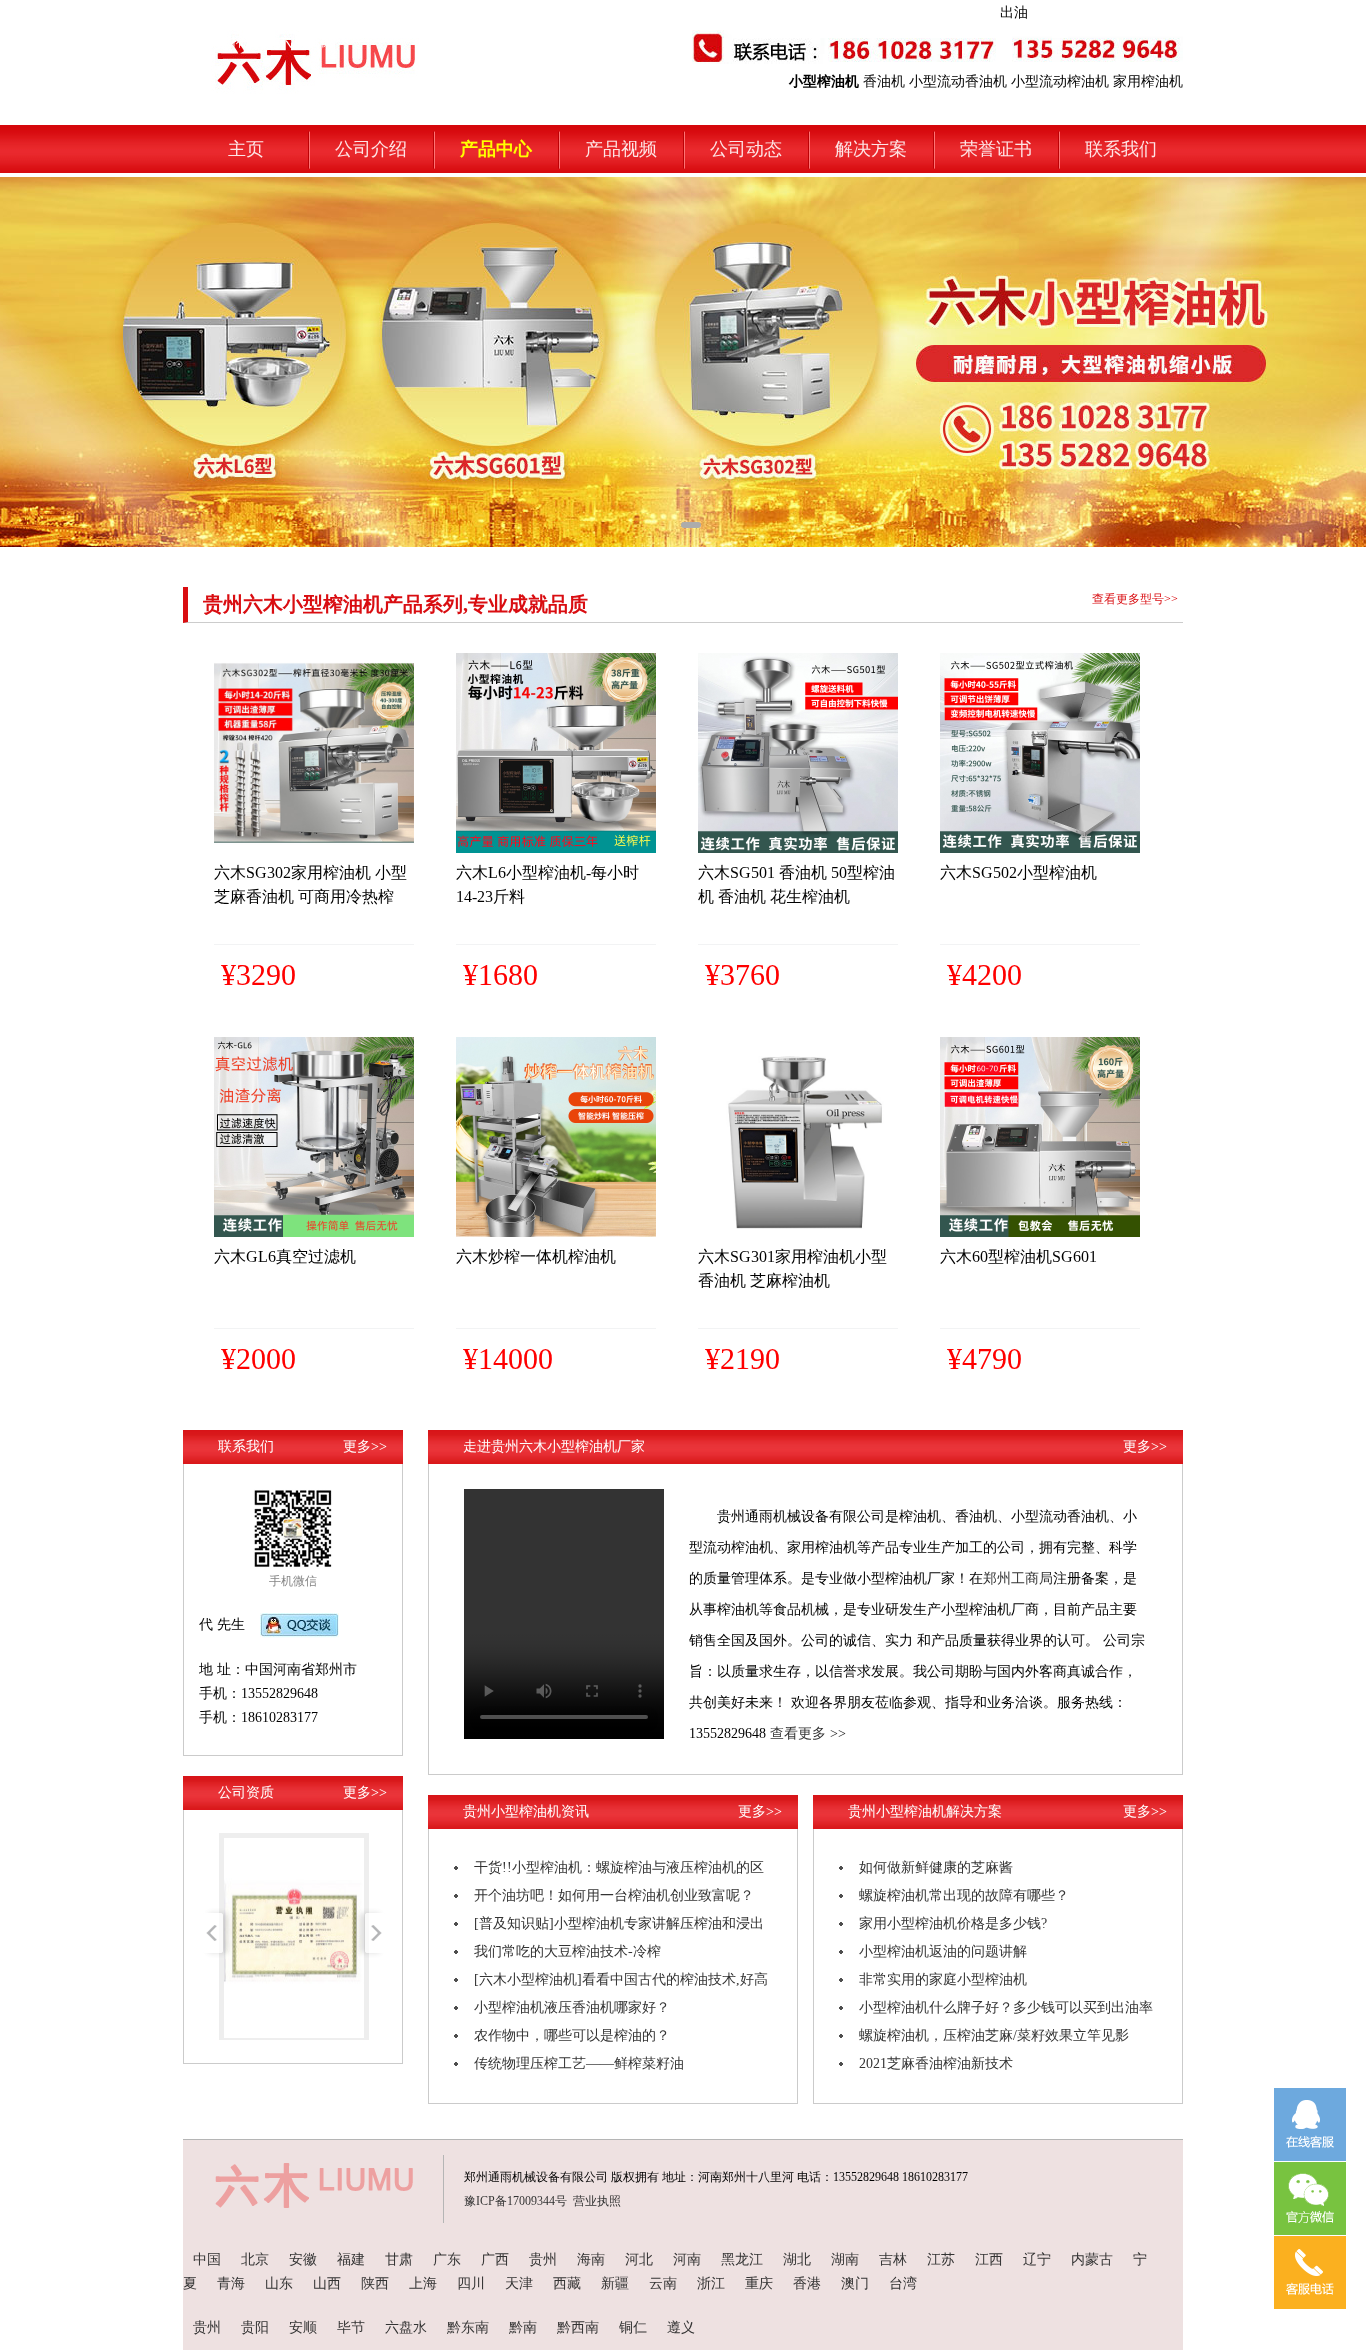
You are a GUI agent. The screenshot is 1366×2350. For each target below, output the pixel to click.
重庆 (759, 2283)
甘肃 (399, 2259)
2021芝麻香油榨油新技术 (936, 2063)
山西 (327, 2283)
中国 (207, 2259)
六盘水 (406, 2327)
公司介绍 (371, 149)
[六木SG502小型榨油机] (1040, 848)
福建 (351, 2259)
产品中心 (496, 149)
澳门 (855, 2283)
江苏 (941, 2259)
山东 (279, 2283)
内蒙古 (1092, 2259)
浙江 (711, 2283)
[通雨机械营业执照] (294, 2033)
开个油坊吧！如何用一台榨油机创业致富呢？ (614, 1895)
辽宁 (1037, 2259)
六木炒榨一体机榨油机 (536, 1256)
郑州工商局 (1018, 1578)
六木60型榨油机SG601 (1018, 1256)
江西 (989, 2259)
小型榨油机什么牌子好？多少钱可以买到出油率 (1006, 2007)
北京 (255, 2259)
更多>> (365, 1446)
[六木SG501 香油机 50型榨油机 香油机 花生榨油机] (798, 848)
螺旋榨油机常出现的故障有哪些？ (964, 1895)
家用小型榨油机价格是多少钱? (953, 1923)
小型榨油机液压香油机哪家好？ (572, 2007)
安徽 (303, 2259)
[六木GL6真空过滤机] (314, 1232)
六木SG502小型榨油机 (1018, 872)
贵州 (543, 2259)
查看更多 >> (808, 1733)
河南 (687, 2259)
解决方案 (871, 149)
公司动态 (746, 149)
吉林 (893, 2259)
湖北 (797, 2259)
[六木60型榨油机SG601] (1040, 1232)
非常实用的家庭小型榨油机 (943, 1979)
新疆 (615, 2283)
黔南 (523, 2327)
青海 (231, 2283)
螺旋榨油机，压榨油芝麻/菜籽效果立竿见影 (994, 2035)
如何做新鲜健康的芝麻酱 (936, 1867)
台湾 (903, 2283)
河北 (639, 2259)
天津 (519, 2283)
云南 (663, 2283)
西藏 (567, 2283)
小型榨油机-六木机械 (268, 41)
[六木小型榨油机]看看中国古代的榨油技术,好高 (621, 1979)
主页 (246, 149)
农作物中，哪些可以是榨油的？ (572, 2035)
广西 (495, 2259)
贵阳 (255, 2327)
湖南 (845, 2259)
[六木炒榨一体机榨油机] (556, 1232)
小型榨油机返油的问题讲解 (943, 1951)
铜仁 (633, 2327)
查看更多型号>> (1135, 599)
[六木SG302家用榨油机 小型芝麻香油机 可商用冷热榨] (314, 848)
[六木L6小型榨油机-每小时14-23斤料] (556, 848)
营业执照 (597, 2201)
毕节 (351, 2327)
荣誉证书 (996, 149)
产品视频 (621, 149)
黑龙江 (742, 2259)
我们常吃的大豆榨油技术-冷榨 (567, 1951)
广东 (447, 2259)
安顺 (303, 2327)
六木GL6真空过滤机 (285, 1256)
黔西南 (578, 2327)
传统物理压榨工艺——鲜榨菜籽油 (579, 2063)
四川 (471, 2283)
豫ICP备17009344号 (515, 2201)
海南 (591, 2259)
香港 (807, 2283)
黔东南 (468, 2327)
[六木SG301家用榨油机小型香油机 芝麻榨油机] (798, 1232)
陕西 (375, 2283)
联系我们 (1121, 149)
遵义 (681, 2327)
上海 (423, 2283)
